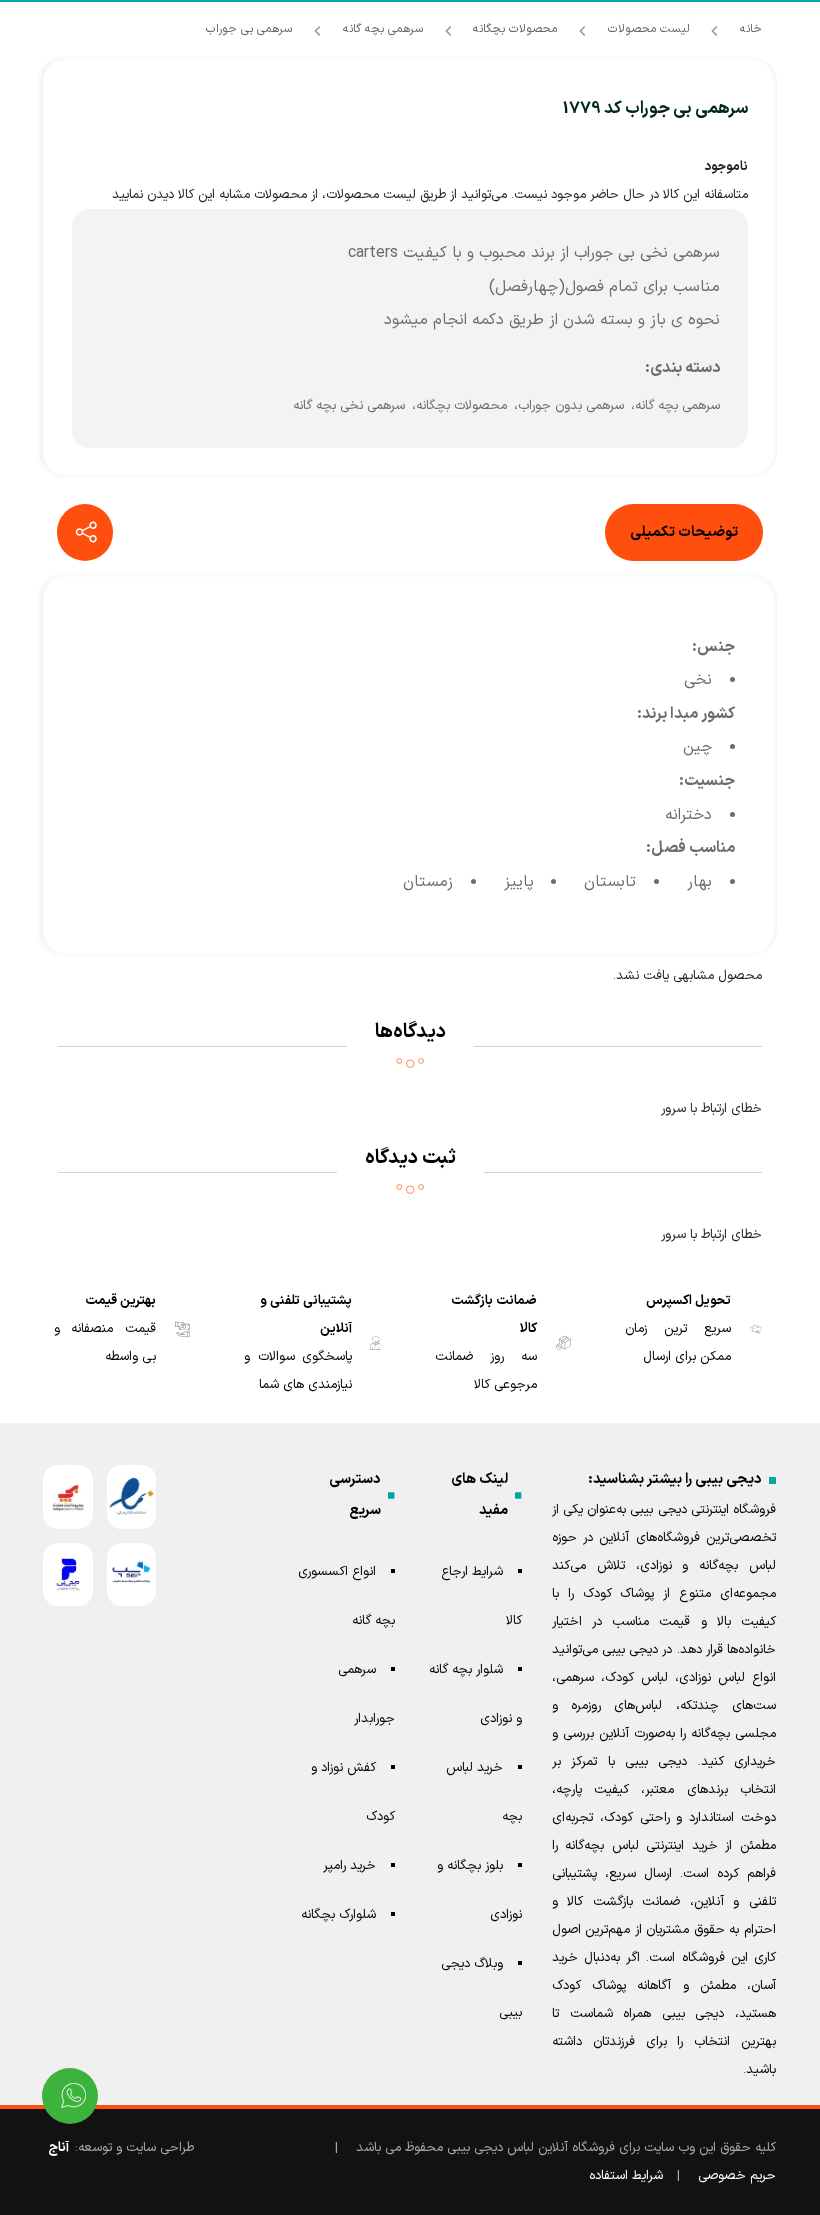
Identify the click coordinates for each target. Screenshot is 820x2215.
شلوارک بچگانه (338, 1915)
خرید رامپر (349, 1866)
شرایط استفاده (626, 2176)
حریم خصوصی (737, 2176)
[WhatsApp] (70, 2096)
